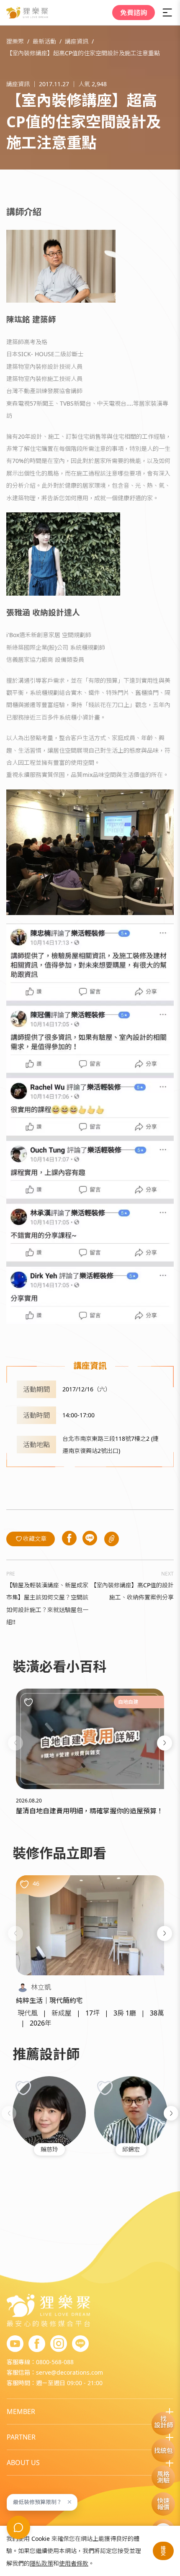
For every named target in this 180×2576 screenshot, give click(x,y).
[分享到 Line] (90, 1539)
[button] (15, 1743)
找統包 (163, 2450)
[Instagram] (59, 2344)
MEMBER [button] (21, 2411)
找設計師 (163, 2422)
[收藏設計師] (23, 2088)
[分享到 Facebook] (69, 1539)
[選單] (167, 13)
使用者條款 (74, 2563)
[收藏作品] (24, 1884)
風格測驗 (163, 2477)
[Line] (80, 2344)
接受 (163, 2551)
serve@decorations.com (69, 2372)
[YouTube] (15, 2344)
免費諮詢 (134, 13)
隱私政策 (41, 2563)
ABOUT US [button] (23, 2463)
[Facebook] (37, 2344)
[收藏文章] (28, 1702)
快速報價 (163, 2504)
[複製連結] (112, 1539)
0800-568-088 (55, 2362)
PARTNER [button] (21, 2437)
